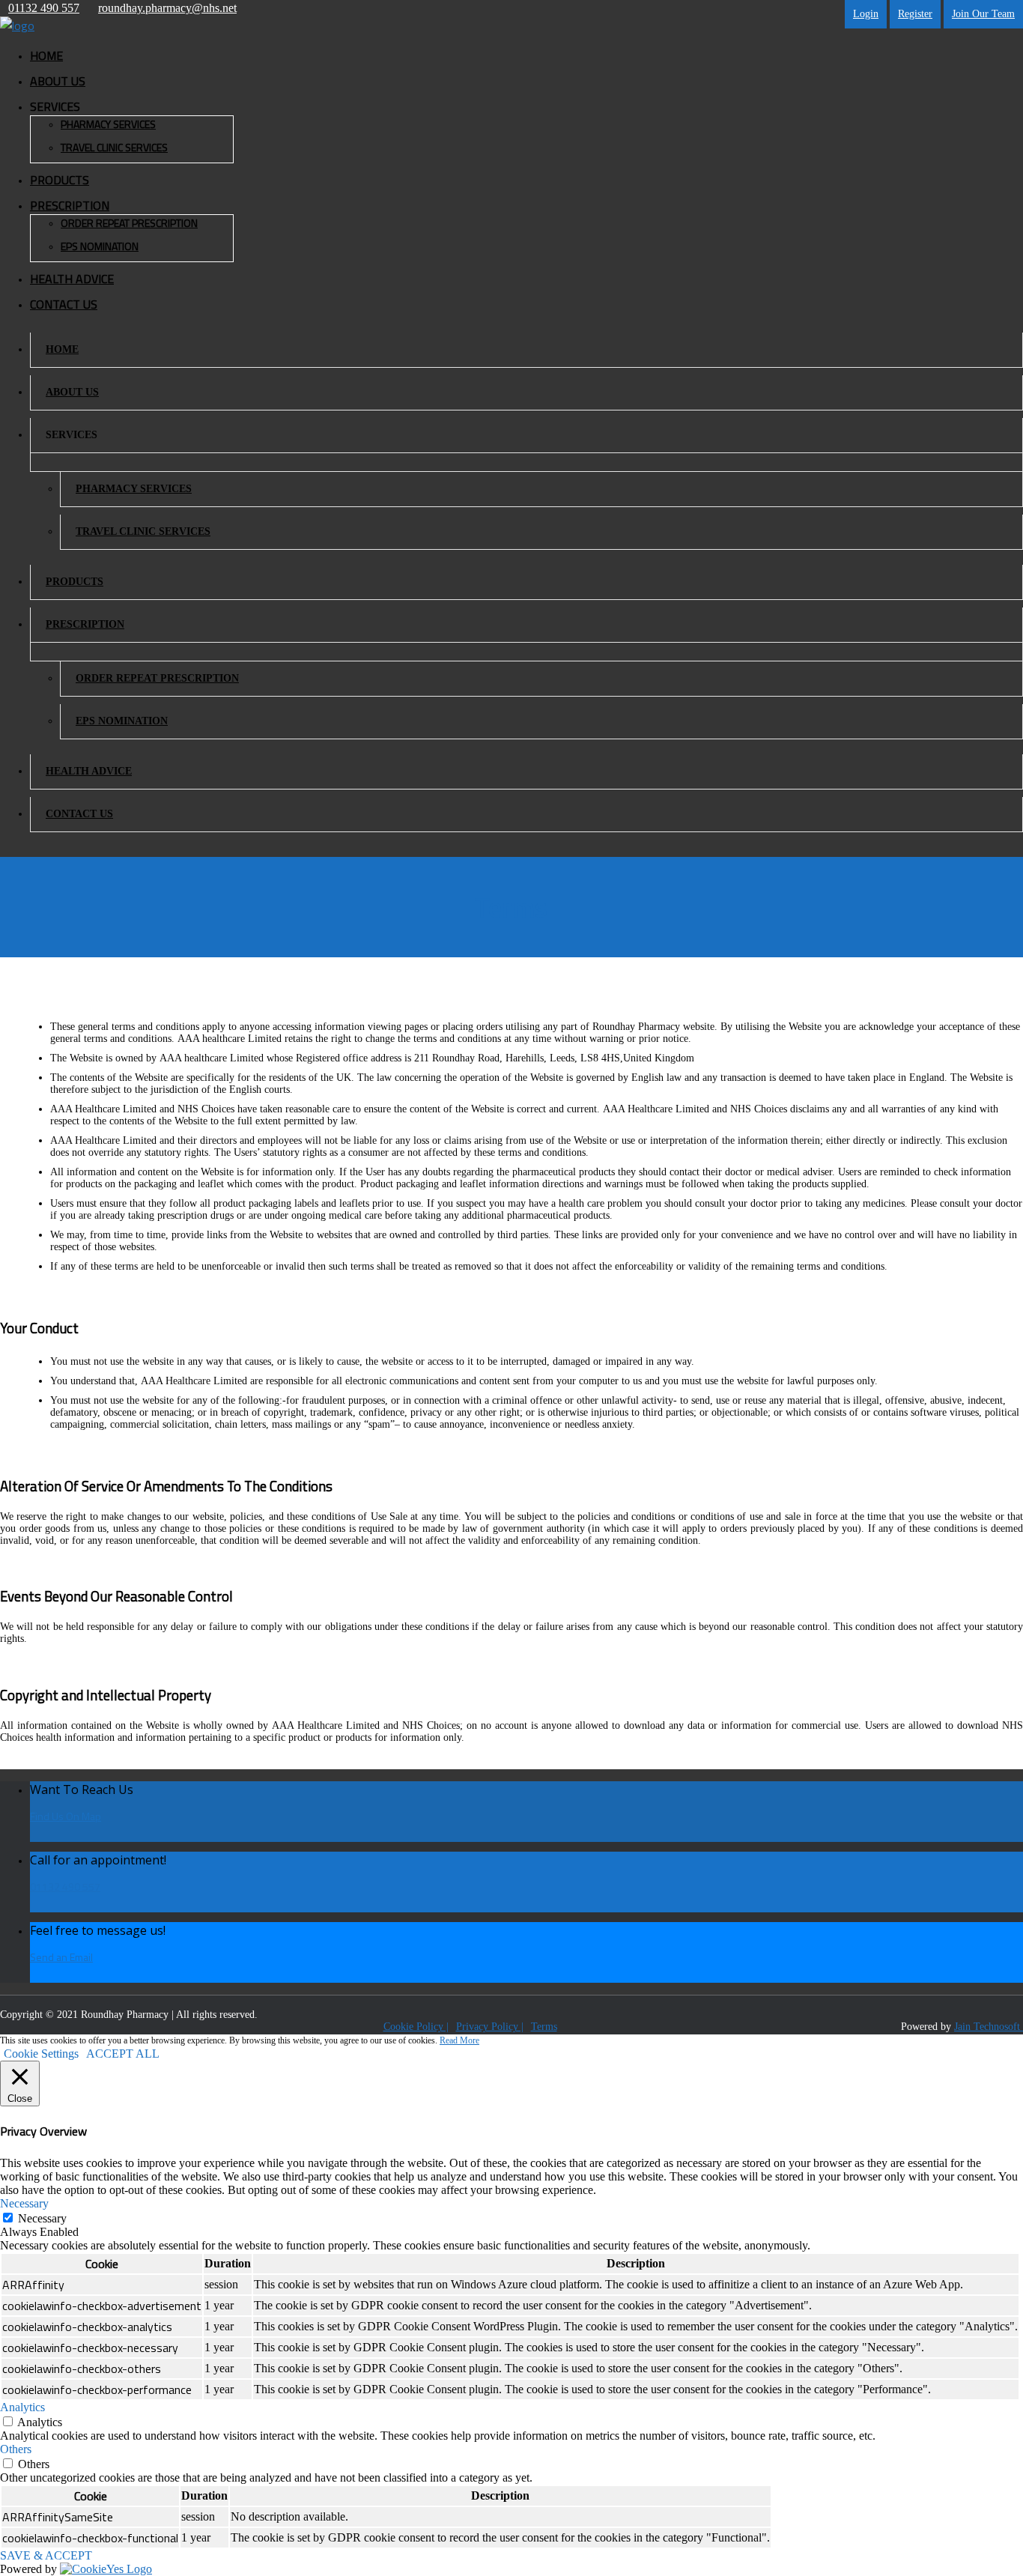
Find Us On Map (66, 1816)
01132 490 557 (65, 1886)
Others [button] (16, 2449)
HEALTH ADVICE (72, 279)
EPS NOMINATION (100, 246)
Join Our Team (983, 14)
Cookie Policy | (416, 2027)
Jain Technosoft (989, 2027)
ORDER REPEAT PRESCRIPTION (129, 223)
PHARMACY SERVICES (108, 124)
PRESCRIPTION (85, 624)
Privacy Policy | (490, 2027)
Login (866, 14)
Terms (544, 2027)
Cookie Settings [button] (41, 2054)
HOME (46, 55)
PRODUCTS (60, 180)
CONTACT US (64, 304)
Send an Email (61, 1957)
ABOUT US (58, 81)
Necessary (42, 2218)
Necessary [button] (24, 2203)
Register (915, 14)
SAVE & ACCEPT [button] (46, 2555)
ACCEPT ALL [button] (123, 2054)
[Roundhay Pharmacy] (17, 25)
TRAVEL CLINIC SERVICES (114, 147)
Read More (459, 2040)
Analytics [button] (22, 2407)
